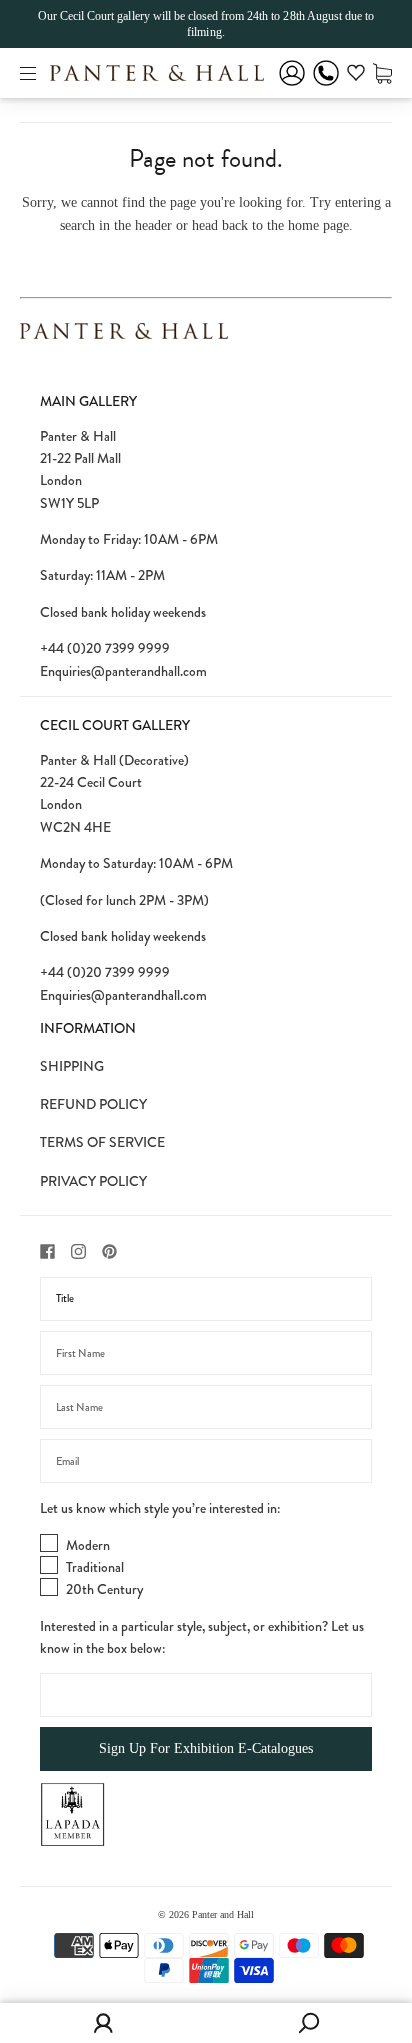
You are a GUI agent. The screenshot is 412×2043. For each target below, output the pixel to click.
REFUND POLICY (93, 1104)
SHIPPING (72, 1066)
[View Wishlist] (356, 76)
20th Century (104, 1589)
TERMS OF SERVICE (102, 1142)
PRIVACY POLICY (93, 1181)
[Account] (292, 86)
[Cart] (382, 72)
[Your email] (206, 1461)
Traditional (95, 1567)
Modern (88, 1545)
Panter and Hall (223, 1914)
